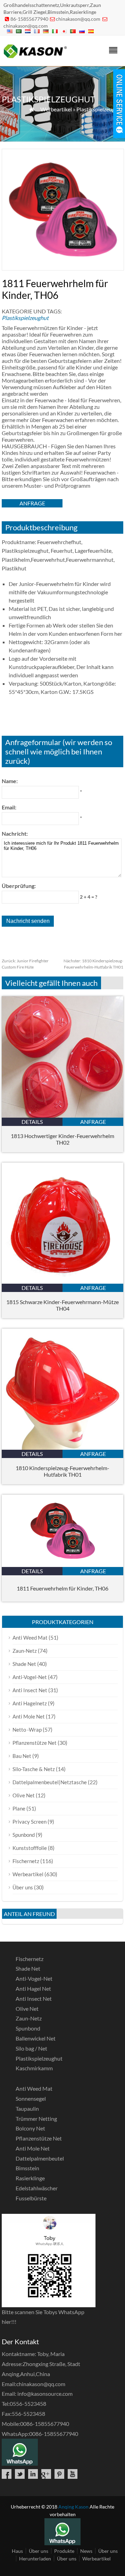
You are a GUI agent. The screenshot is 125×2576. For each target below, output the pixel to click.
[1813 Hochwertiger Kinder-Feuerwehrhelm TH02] (62, 1115)
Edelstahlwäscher (37, 2188)
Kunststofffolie (30, 1848)
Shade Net (24, 1664)
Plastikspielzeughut (100, 109)
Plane (19, 1808)
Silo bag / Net (31, 2048)
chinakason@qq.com (78, 19)
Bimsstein (27, 2168)
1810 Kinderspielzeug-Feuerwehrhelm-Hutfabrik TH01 (62, 1471)
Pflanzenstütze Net (35, 1743)
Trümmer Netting (36, 2119)
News (86, 2551)
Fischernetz (26, 1861)
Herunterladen (35, 2559)
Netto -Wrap (27, 1730)
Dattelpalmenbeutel (40, 2158)
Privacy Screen (30, 1822)
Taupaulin (27, 2109)
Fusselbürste (31, 2198)
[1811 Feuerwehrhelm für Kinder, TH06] (63, 1565)
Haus (17, 2551)
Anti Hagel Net (33, 1988)
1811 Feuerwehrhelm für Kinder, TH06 (62, 1588)
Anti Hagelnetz (30, 1703)
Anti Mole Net (29, 1716)
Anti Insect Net (30, 1690)
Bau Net (22, 1756)
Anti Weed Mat (30, 1638)
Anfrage (32, 503)
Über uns (23, 1887)
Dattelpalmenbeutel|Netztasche (50, 1782)
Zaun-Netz (25, 1651)
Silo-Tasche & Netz (34, 1769)
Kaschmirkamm (34, 2068)
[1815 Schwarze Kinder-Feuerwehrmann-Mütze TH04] (62, 1281)
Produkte (64, 2551)
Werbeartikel (56, 109)
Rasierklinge (30, 2178)
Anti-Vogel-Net (30, 1677)
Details (32, 1122)
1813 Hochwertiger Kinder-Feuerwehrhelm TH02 (62, 1139)
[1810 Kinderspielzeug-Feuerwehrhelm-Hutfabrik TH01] (62, 1447)
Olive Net (24, 1795)
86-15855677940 (29, 19)
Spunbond (24, 1835)
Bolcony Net (30, 2128)
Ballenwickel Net (36, 2038)
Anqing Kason (73, 2507)
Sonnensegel (31, 2098)
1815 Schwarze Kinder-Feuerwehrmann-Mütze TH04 (62, 1305)
